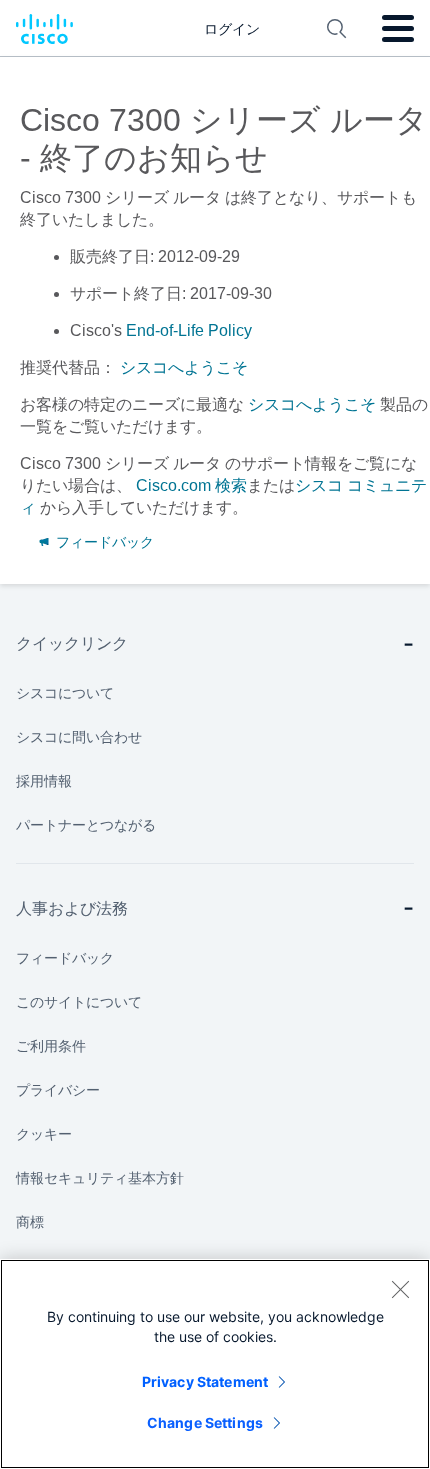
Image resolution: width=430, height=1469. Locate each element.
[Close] (400, 1289)
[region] (215, 1364)
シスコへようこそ (182, 367)
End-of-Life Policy (189, 330)
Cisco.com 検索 (191, 485)
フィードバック (103, 542)
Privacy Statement (205, 1381)
